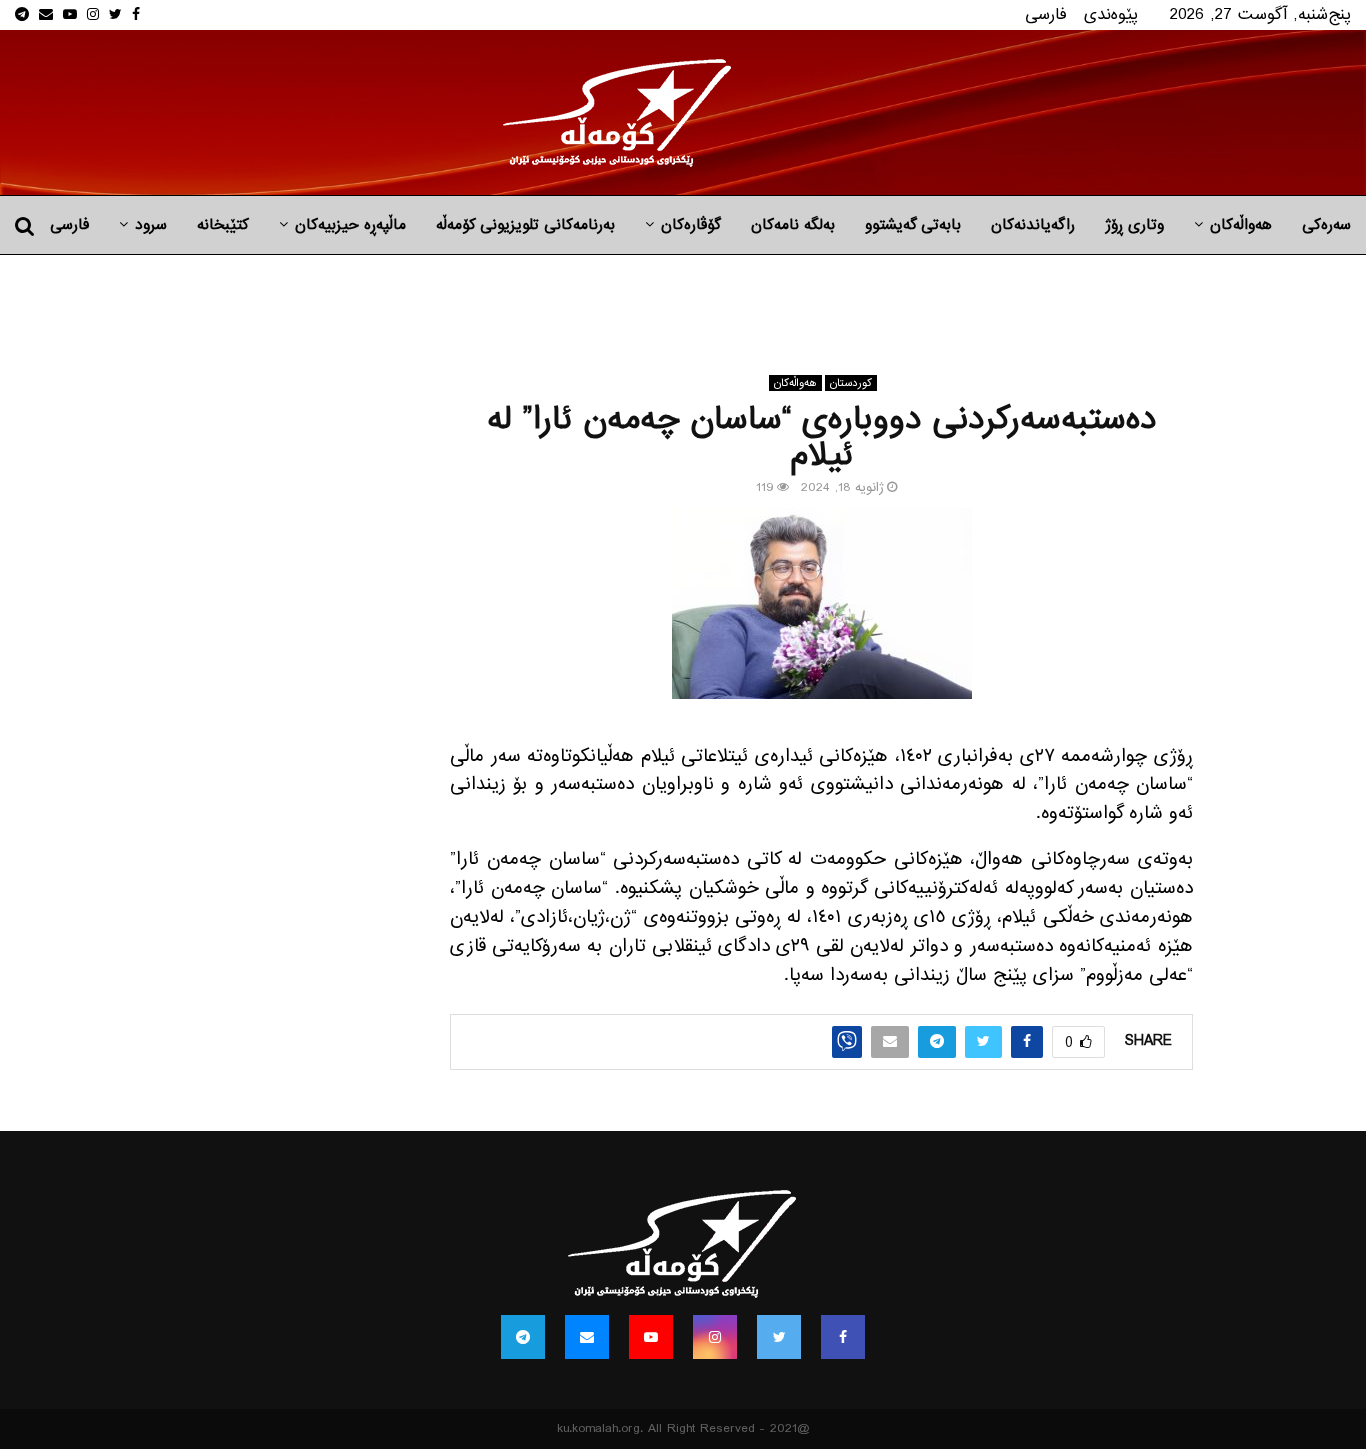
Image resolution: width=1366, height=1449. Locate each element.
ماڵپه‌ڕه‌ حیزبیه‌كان (350, 225)
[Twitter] (779, 1337)
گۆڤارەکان (691, 225)
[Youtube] (651, 1337)
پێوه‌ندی (1111, 14)
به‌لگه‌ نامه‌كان (793, 225)
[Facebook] (843, 1337)
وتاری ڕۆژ (1134, 225)
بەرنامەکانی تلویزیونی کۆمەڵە (525, 225)
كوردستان (851, 383)
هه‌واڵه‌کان (1241, 225)
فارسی (1046, 14)
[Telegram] (523, 1337)
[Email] (587, 1337)
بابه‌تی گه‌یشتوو (913, 225)
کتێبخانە (223, 225)
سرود (151, 225)
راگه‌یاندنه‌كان (1033, 225)
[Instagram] (715, 1337)
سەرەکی (1326, 225)
